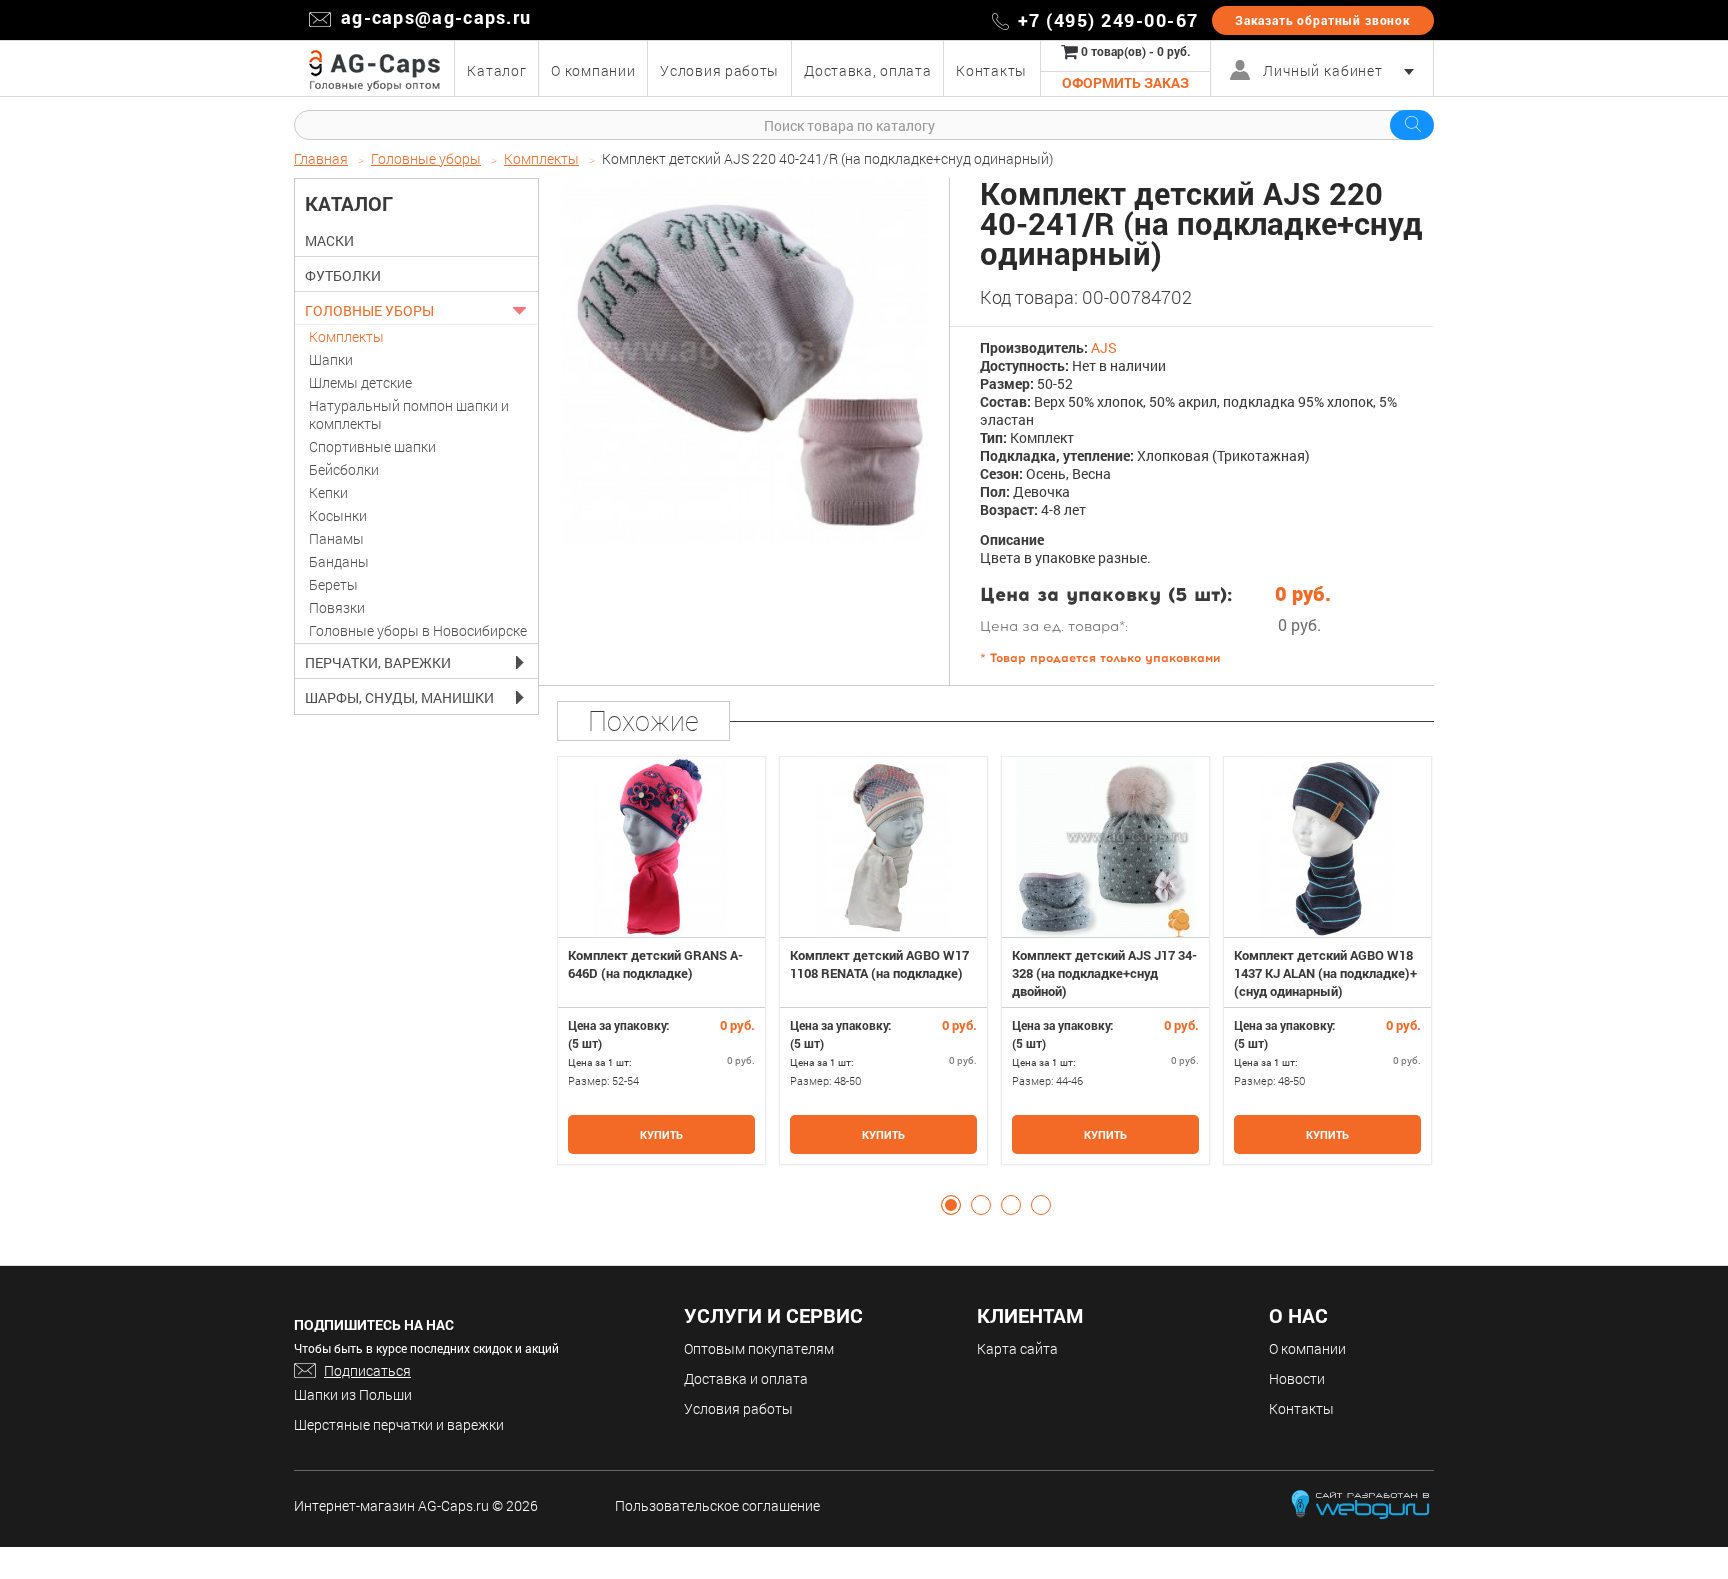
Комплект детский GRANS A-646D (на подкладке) (655, 964)
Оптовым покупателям (759, 1348)
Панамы (336, 538)
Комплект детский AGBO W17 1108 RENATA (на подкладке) (879, 964)
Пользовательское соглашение (717, 1505)
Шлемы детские (360, 382)
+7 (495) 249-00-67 (1108, 20)
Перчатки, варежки (378, 663)
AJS (1104, 347)
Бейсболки (344, 469)
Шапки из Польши (353, 1394)
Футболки (343, 276)
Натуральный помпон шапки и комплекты (409, 414)
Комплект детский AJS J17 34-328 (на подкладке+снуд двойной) (1104, 973)
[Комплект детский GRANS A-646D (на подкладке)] (661, 847)
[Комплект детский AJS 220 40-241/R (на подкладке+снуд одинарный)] (745, 361)
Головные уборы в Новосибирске (418, 630)
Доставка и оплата (746, 1378)
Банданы (339, 561)
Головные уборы (369, 311)
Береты (333, 584)
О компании (1307, 1348)
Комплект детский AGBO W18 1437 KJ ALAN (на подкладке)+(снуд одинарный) (1325, 973)
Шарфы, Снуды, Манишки (399, 698)
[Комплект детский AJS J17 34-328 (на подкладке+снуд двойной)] (1105, 847)
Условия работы (738, 1408)
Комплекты (346, 336)
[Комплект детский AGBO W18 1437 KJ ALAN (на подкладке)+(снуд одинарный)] (1327, 847)
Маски (329, 241)
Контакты (1301, 1408)
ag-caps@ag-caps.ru (436, 17)
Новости (1297, 1378)
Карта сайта (1017, 1348)
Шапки (331, 359)
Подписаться (367, 1370)
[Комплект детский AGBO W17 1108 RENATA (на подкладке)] (883, 847)
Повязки (337, 607)
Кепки (328, 492)
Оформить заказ (1125, 82)
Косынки (338, 515)
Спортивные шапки (372, 446)
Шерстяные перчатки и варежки (399, 1424)
